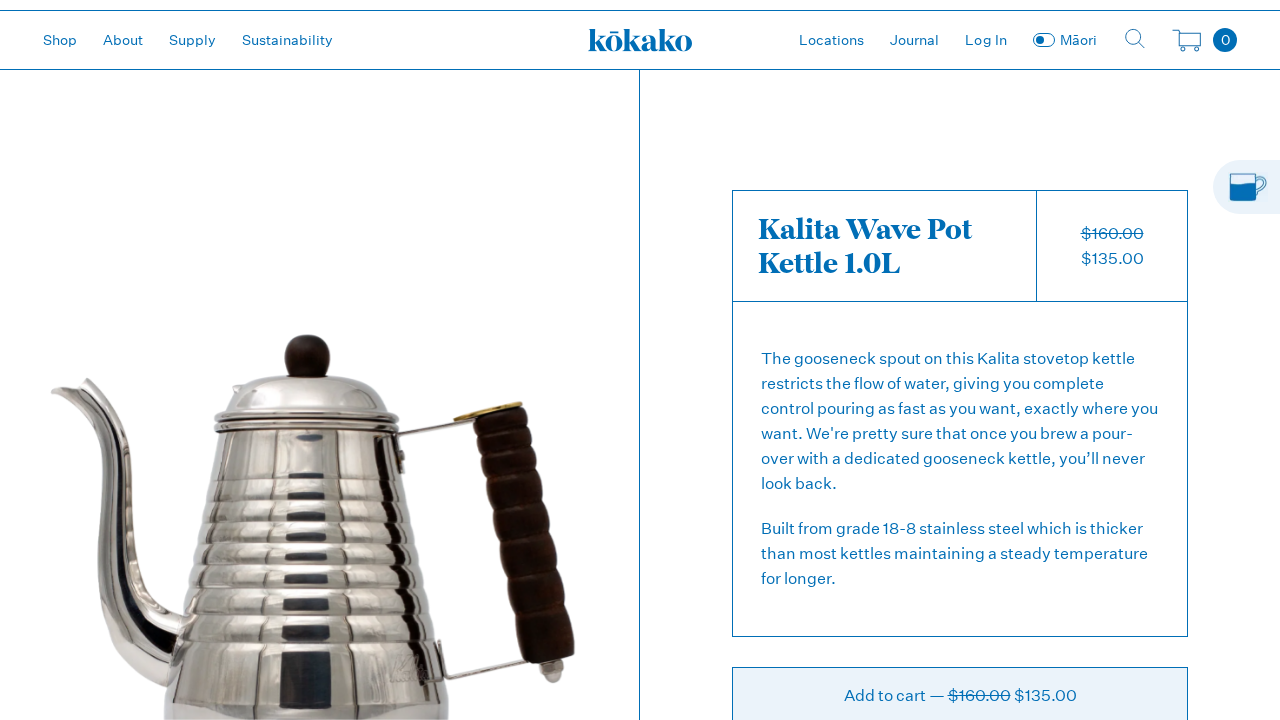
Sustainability (287, 40)
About (123, 40)
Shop (60, 40)
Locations (831, 40)
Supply (192, 40)
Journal (914, 40)
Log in (986, 40)
